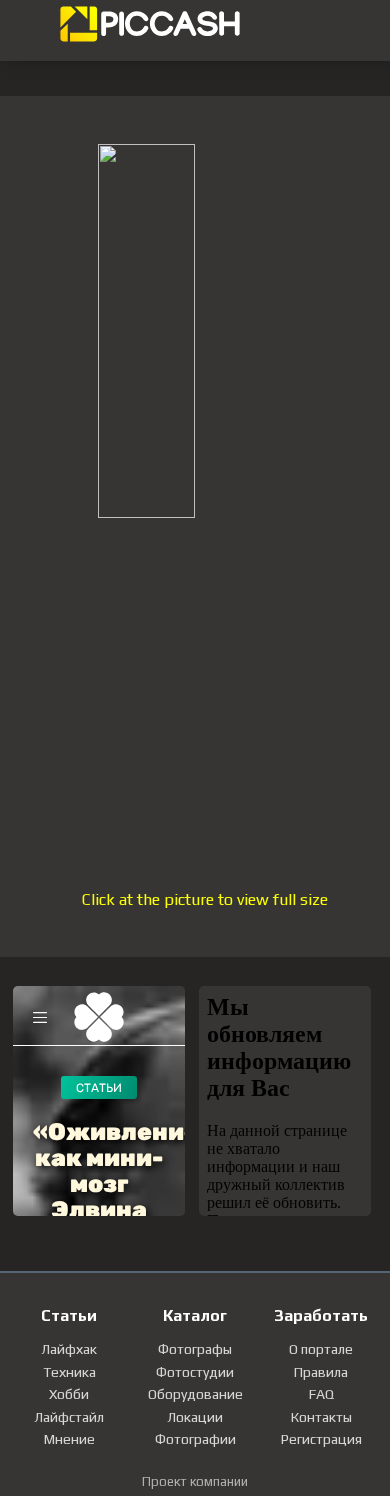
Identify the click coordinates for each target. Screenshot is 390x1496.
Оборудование (195, 1394)
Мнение (69, 1439)
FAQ (321, 1394)
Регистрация (321, 1439)
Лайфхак (69, 1349)
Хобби (69, 1394)
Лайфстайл (69, 1417)
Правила (321, 1372)
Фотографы (195, 1349)
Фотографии (195, 1439)
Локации (195, 1417)
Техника (69, 1372)
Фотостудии (195, 1372)
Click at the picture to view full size (205, 899)
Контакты (321, 1417)
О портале (321, 1349)
